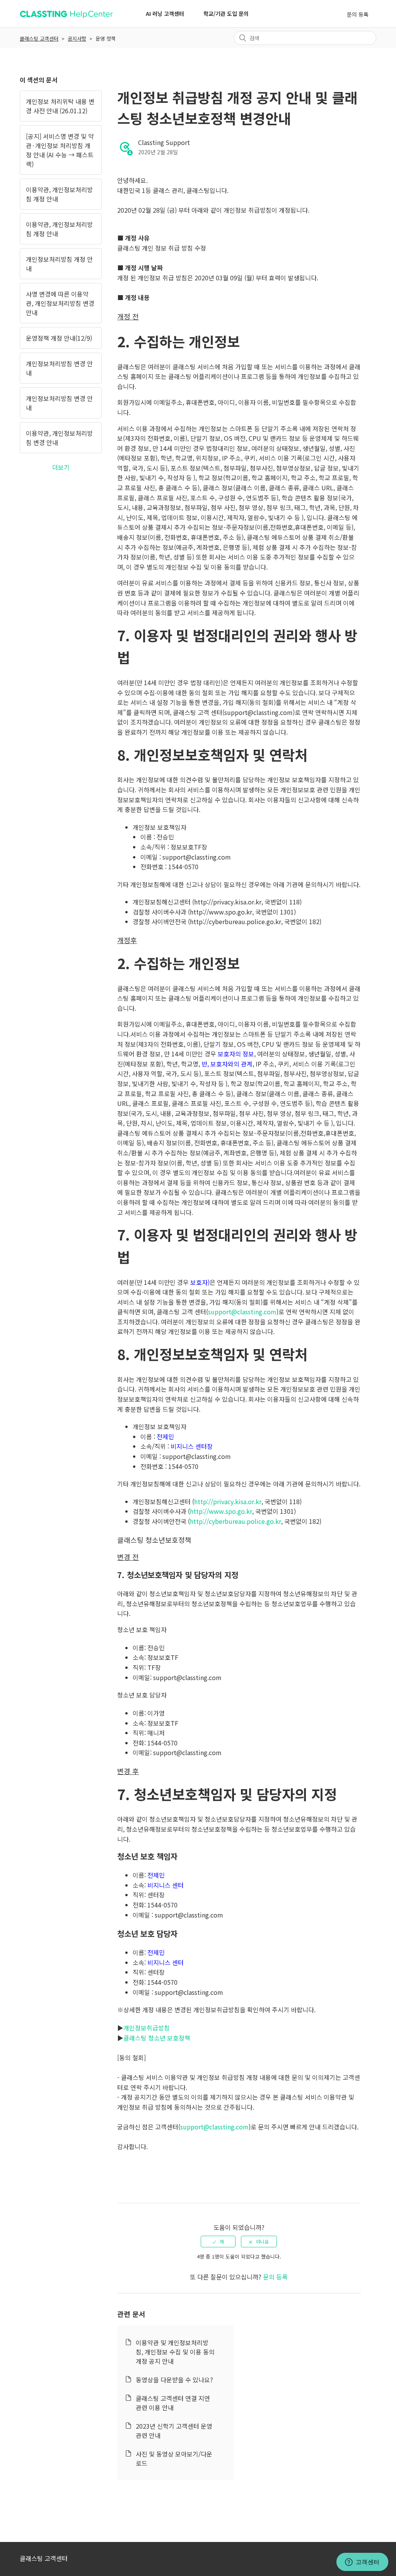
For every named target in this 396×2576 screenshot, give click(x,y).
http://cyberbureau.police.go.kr (236, 1521)
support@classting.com (242, 1312)
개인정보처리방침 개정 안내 (59, 264)
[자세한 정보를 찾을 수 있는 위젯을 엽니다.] (362, 2562)
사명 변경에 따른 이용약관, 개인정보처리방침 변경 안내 (60, 303)
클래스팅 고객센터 (39, 38)
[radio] (218, 2242)
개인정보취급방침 (147, 2028)
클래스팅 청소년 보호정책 (157, 2038)
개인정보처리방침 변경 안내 (59, 368)
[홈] (66, 17)
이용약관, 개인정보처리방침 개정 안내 (59, 194)
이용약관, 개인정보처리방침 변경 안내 (59, 438)
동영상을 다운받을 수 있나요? (174, 2380)
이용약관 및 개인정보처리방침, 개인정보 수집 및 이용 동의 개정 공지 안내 (175, 2352)
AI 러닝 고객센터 (165, 14)
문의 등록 (358, 14)
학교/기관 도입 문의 (226, 14)
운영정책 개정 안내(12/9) (59, 338)
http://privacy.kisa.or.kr (228, 1501)
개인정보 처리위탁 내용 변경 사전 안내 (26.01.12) (60, 106)
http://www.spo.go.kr (221, 1511)
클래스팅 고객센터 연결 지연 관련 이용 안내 (173, 2403)
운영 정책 (106, 38)
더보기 (61, 467)
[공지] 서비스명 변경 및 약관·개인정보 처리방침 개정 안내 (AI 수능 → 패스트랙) (60, 150)
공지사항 (77, 38)
